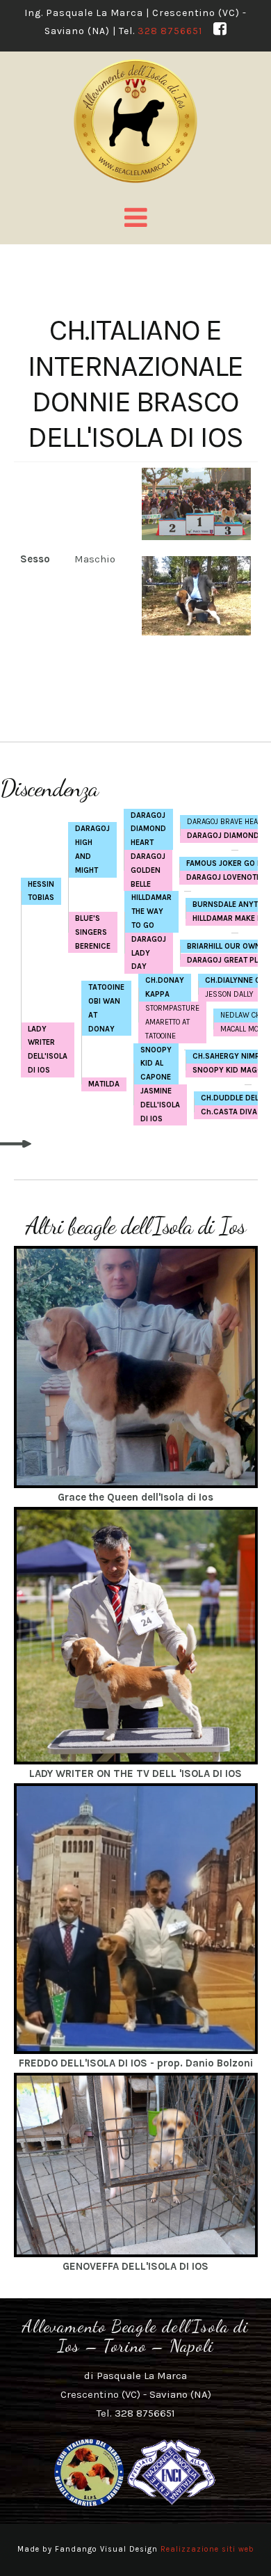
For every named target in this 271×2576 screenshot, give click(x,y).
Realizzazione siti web (207, 2549)
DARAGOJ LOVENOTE (223, 877)
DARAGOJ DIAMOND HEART (148, 829)
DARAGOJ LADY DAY (149, 953)
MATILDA (104, 1084)
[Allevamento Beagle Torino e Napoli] (136, 121)
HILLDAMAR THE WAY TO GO (151, 911)
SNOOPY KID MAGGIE (231, 1070)
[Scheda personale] (136, 1366)
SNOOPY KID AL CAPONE (156, 1064)
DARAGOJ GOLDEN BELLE (148, 870)
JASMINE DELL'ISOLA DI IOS (160, 1105)
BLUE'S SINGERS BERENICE (93, 932)
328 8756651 (170, 31)
